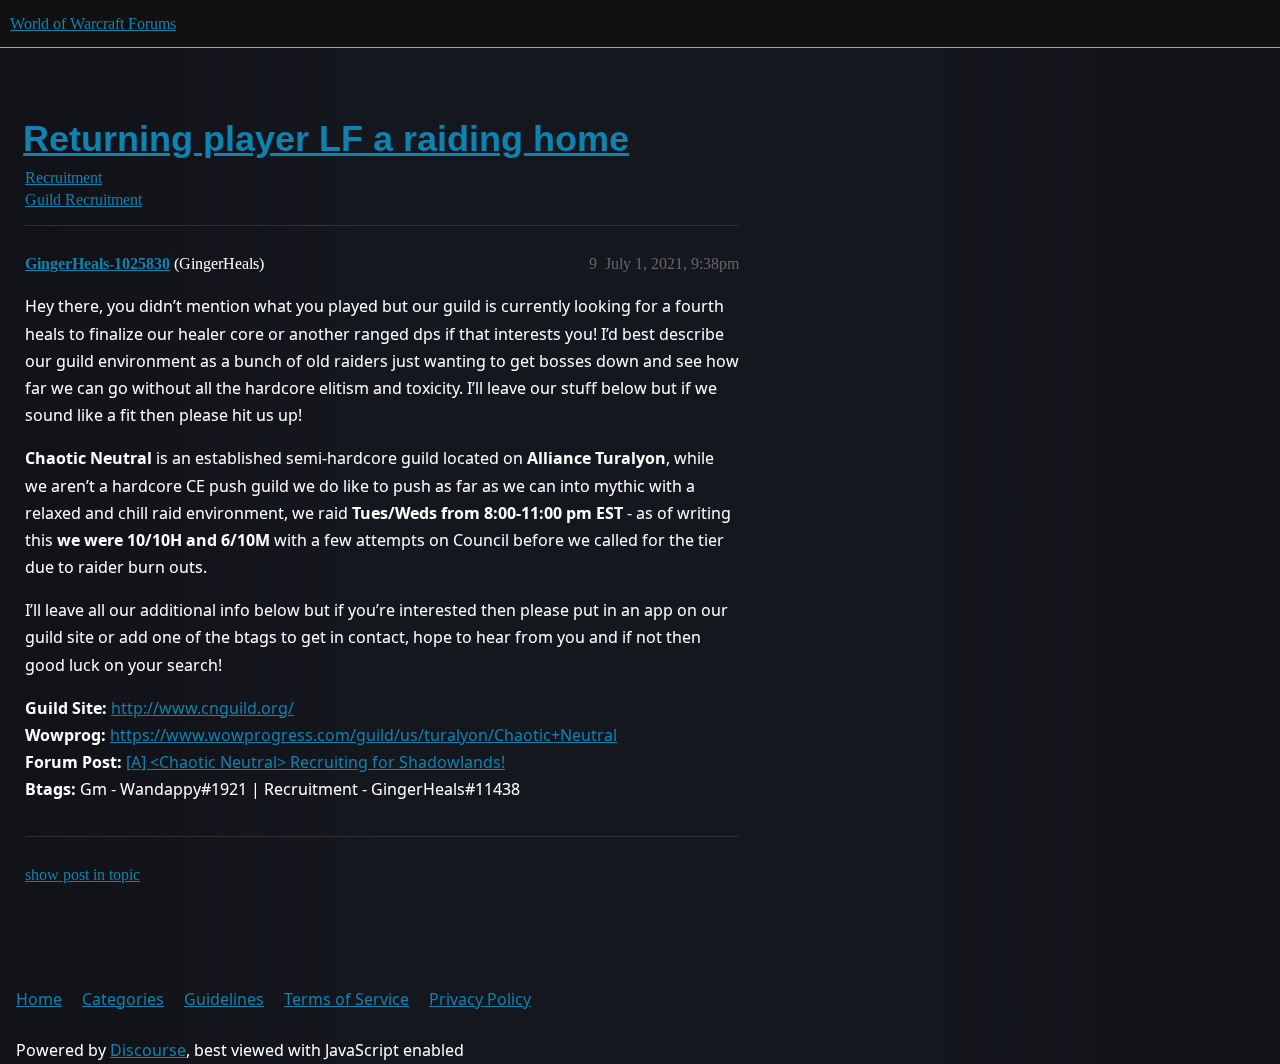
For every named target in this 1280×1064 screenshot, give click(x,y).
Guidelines (224, 999)
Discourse (148, 1050)
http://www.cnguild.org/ (202, 708)
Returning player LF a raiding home (326, 138)
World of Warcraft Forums (93, 23)
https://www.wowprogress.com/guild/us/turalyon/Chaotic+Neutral (363, 735)
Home (39, 999)
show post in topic (82, 874)
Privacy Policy (480, 999)
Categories (123, 999)
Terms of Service (346, 999)
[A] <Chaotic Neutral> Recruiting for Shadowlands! (315, 762)
